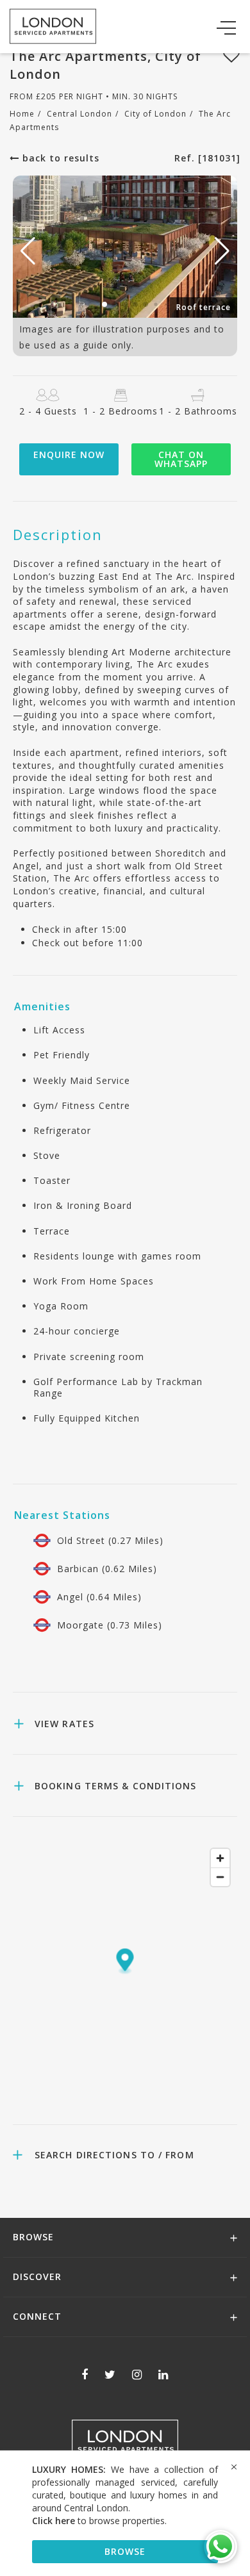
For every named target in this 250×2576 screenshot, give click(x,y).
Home (22, 114)
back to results (59, 158)
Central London (79, 114)
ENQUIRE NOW (69, 455)
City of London (155, 114)
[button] (222, 251)
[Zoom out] (220, 1877)
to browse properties (98, 2521)
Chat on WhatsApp (181, 459)
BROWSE (125, 2551)
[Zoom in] (220, 1858)
